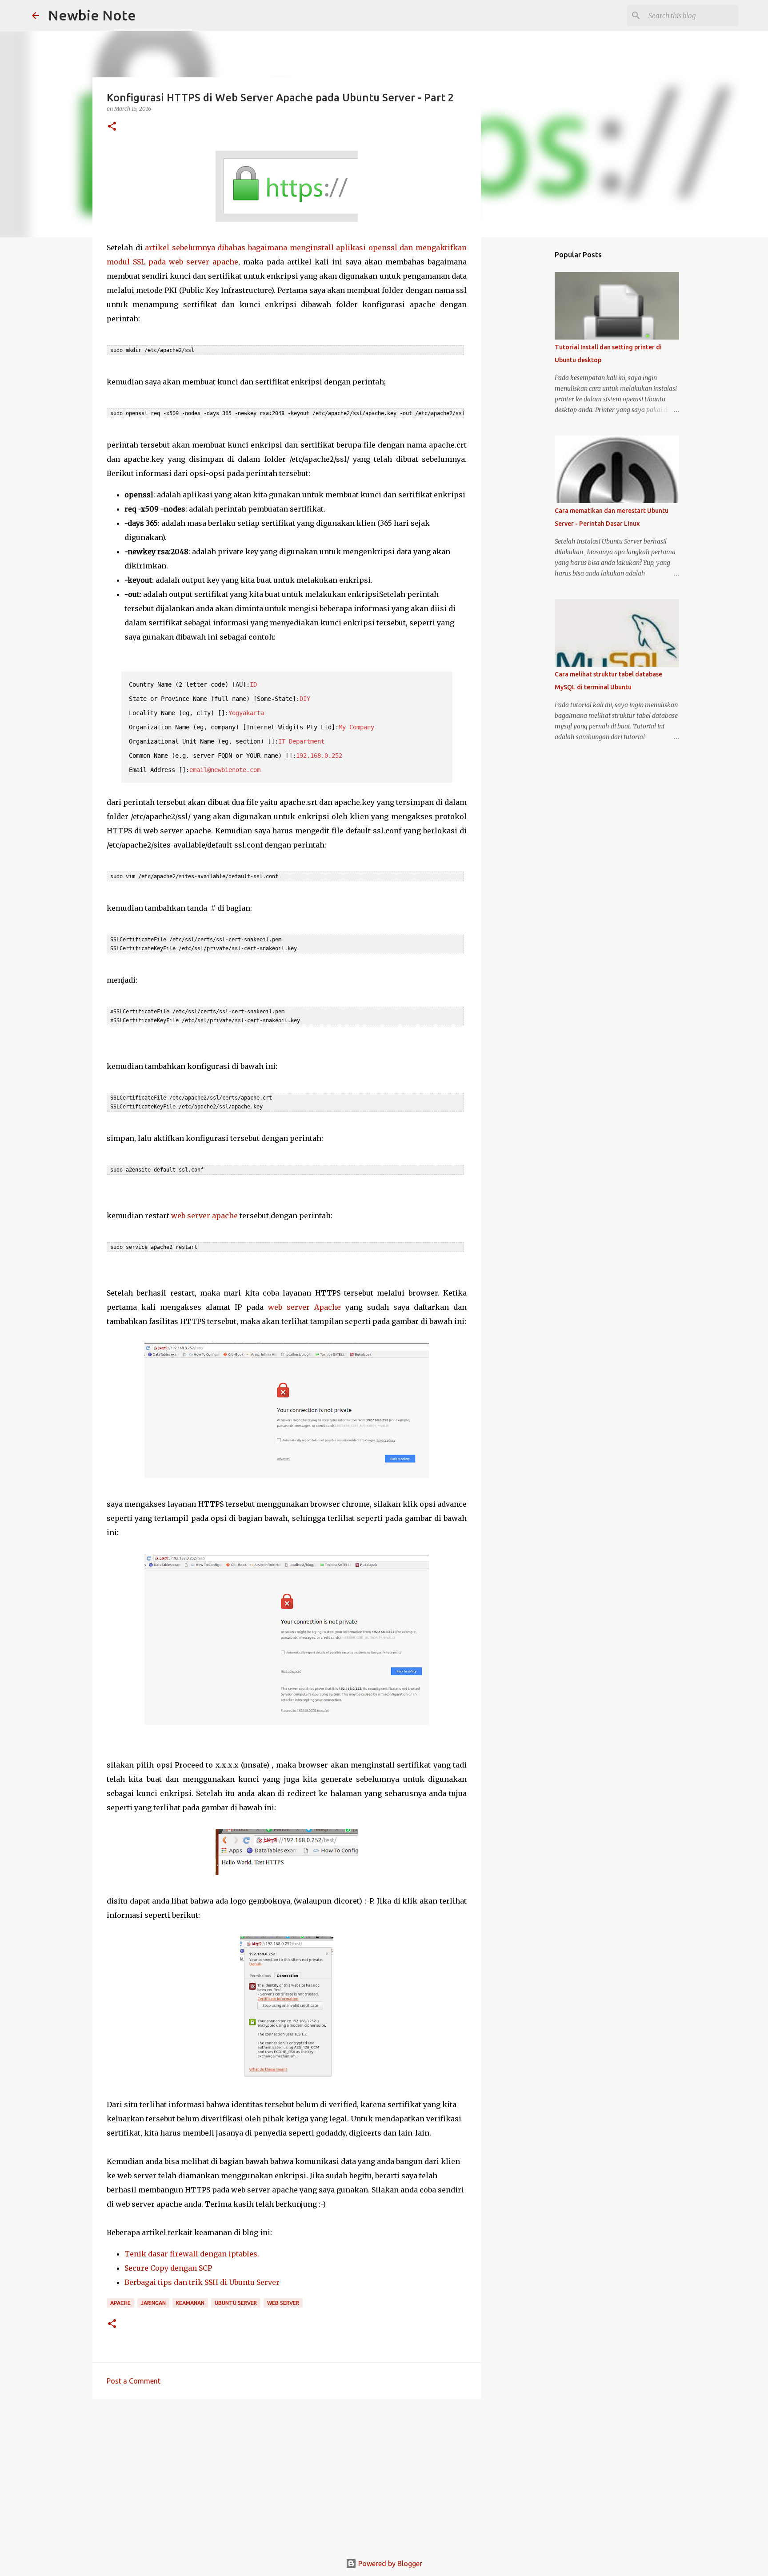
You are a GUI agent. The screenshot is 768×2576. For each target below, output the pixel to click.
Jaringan (153, 2303)
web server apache (204, 1216)
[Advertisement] (287, 2475)
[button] (112, 127)
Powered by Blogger (389, 2564)
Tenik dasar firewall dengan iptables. (192, 2254)
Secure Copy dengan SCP (168, 2268)
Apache (120, 2303)
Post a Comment (134, 2381)
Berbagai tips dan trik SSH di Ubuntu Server (202, 2282)
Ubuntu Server (236, 2303)
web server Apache (304, 1307)
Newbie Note (92, 15)
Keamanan (190, 2303)
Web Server (283, 2303)
